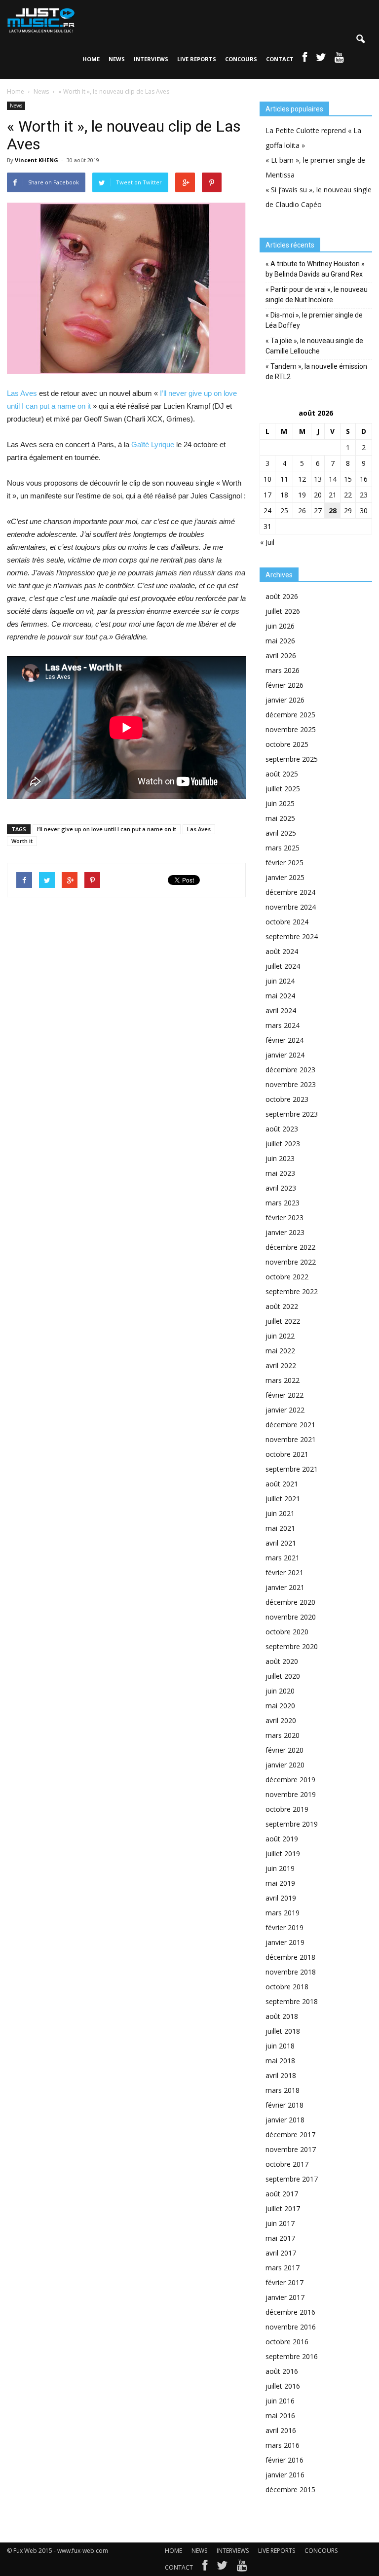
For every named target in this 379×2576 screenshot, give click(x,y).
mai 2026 (280, 641)
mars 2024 (283, 1025)
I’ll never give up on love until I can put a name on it (107, 829)
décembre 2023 (290, 1070)
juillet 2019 (283, 1853)
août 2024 (282, 951)
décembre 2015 (290, 2489)
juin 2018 (280, 2046)
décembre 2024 (290, 892)
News (16, 106)
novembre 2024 (291, 907)
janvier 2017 (285, 2297)
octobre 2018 (287, 1987)
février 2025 (284, 863)
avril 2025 (281, 833)
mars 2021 (283, 1558)
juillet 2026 (283, 611)
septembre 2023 (292, 1114)
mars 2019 (283, 1913)
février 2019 (284, 1927)
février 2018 (284, 2105)
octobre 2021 (287, 1454)
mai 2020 (280, 1706)
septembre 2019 (292, 1824)
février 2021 (284, 1572)
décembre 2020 (290, 1602)
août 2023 (282, 1129)
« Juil (267, 542)
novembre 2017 (291, 2149)
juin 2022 (280, 1336)
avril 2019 (281, 1898)
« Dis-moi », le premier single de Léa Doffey (314, 320)
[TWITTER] (321, 59)
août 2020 (282, 1661)
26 (302, 511)
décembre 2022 (290, 1247)
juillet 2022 (283, 1321)
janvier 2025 (285, 877)
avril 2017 (281, 2253)
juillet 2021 (283, 1499)
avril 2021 (281, 1543)
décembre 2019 (290, 1780)
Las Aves (22, 393)
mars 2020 (283, 1735)
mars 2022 (283, 1380)
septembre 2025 (292, 759)
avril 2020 (281, 1720)
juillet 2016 (283, 2386)
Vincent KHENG (37, 160)
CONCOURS (241, 59)
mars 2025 (283, 848)
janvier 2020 (285, 1765)
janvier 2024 (285, 1055)
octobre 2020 (287, 1632)
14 (333, 479)
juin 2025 (280, 803)
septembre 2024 (292, 936)
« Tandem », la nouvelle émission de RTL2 (316, 371)
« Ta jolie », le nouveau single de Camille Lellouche (314, 346)
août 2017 (282, 2194)
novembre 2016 (291, 2327)
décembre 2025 (290, 715)
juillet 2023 (283, 1144)
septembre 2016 (292, 2356)
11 (284, 479)
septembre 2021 (292, 1469)
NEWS (117, 59)
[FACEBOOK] (305, 59)
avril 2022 (281, 1365)
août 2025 (282, 774)
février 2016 (284, 2460)
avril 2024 (281, 1010)
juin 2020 (280, 1691)
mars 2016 (283, 2445)
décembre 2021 (290, 1425)
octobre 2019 (287, 1809)
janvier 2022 (285, 1410)
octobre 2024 (287, 922)
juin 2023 (280, 1158)
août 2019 (282, 1839)
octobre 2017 (287, 2164)
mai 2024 (280, 996)
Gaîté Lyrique (153, 444)
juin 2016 (280, 2401)
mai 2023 (280, 1173)
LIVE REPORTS (197, 59)
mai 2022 (280, 1351)
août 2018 (282, 2016)
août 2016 (282, 2371)
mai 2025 (280, 818)
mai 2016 (280, 2416)
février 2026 (284, 685)
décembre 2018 (290, 1957)
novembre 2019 (291, 1794)
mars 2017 (283, 2268)
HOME (91, 59)
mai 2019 (280, 1883)
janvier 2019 (285, 1942)
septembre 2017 (292, 2179)
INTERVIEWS (151, 59)
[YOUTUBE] (339, 59)
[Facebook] (205, 2568)
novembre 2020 (291, 1617)
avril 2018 (281, 2075)
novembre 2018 (291, 1972)
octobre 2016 (287, 2342)
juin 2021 (280, 1513)
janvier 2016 (285, 2475)
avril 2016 (281, 2430)
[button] (360, 39)
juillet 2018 (283, 2031)
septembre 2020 (292, 1646)
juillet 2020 (283, 1676)
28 (333, 511)
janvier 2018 (285, 2120)
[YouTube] (242, 2568)
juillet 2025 (283, 789)
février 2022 (284, 1395)
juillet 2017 (283, 2208)
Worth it (22, 841)
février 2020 (284, 1750)
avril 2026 (281, 655)
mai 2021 (280, 1528)
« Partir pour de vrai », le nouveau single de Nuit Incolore (317, 295)
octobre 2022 (287, 1277)
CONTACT (280, 59)
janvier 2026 (285, 700)
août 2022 (282, 1306)
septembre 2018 (292, 2001)
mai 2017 (280, 2238)
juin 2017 (280, 2223)
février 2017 (284, 2282)
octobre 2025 (287, 744)
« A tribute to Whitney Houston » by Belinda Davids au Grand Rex (315, 269)
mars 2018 (283, 2090)
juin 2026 (280, 626)
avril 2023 (281, 1188)
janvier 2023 (285, 1232)
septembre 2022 (292, 1291)
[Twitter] (222, 2568)
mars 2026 (283, 670)
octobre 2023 (287, 1099)
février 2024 (284, 1040)
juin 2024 (280, 981)
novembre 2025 (291, 729)
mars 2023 (283, 1203)
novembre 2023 (291, 1084)
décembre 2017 (290, 2135)
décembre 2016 (290, 2312)
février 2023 (284, 1217)
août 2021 (282, 1484)
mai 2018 (280, 2061)
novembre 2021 (291, 1439)
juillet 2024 (283, 966)
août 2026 (282, 596)
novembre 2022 (291, 1262)
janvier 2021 (285, 1587)
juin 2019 (280, 1868)
